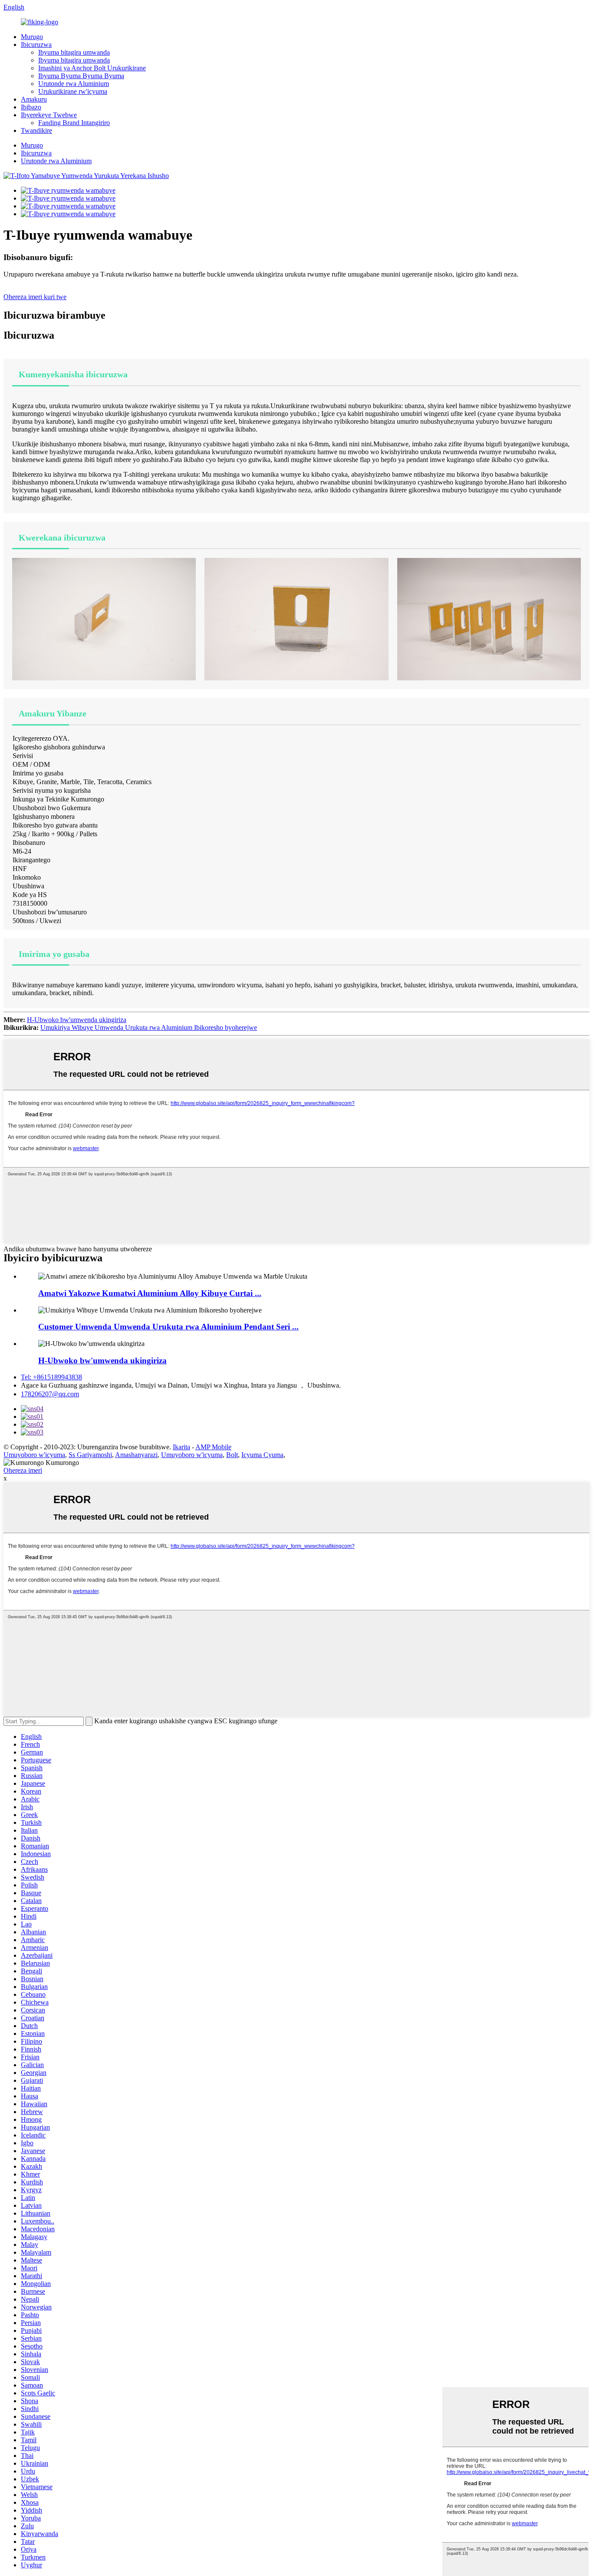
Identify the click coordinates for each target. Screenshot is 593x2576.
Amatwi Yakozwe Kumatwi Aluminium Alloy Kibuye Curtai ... (150, 1293)
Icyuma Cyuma (262, 1455)
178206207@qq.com (50, 1394)
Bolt (232, 1455)
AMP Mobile (213, 1447)
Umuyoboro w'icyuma (34, 1455)
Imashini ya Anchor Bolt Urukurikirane (92, 68)
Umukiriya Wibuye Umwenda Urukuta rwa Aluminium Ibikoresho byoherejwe (149, 1027)
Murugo (32, 37)
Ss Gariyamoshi (90, 1455)
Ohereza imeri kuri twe (35, 297)
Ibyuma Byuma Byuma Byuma (81, 76)
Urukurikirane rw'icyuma (73, 91)
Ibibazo (31, 107)
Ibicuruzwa (36, 45)
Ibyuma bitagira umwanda (74, 52)
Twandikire (36, 130)
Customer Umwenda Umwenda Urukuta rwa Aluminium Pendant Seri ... (168, 1327)
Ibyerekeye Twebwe (49, 115)
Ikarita (181, 1447)
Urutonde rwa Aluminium (74, 84)
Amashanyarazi (136, 1455)
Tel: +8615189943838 (51, 1377)
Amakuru (34, 99)
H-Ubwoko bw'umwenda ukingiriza (77, 1020)
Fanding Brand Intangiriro (74, 123)
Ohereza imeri (23, 1470)
